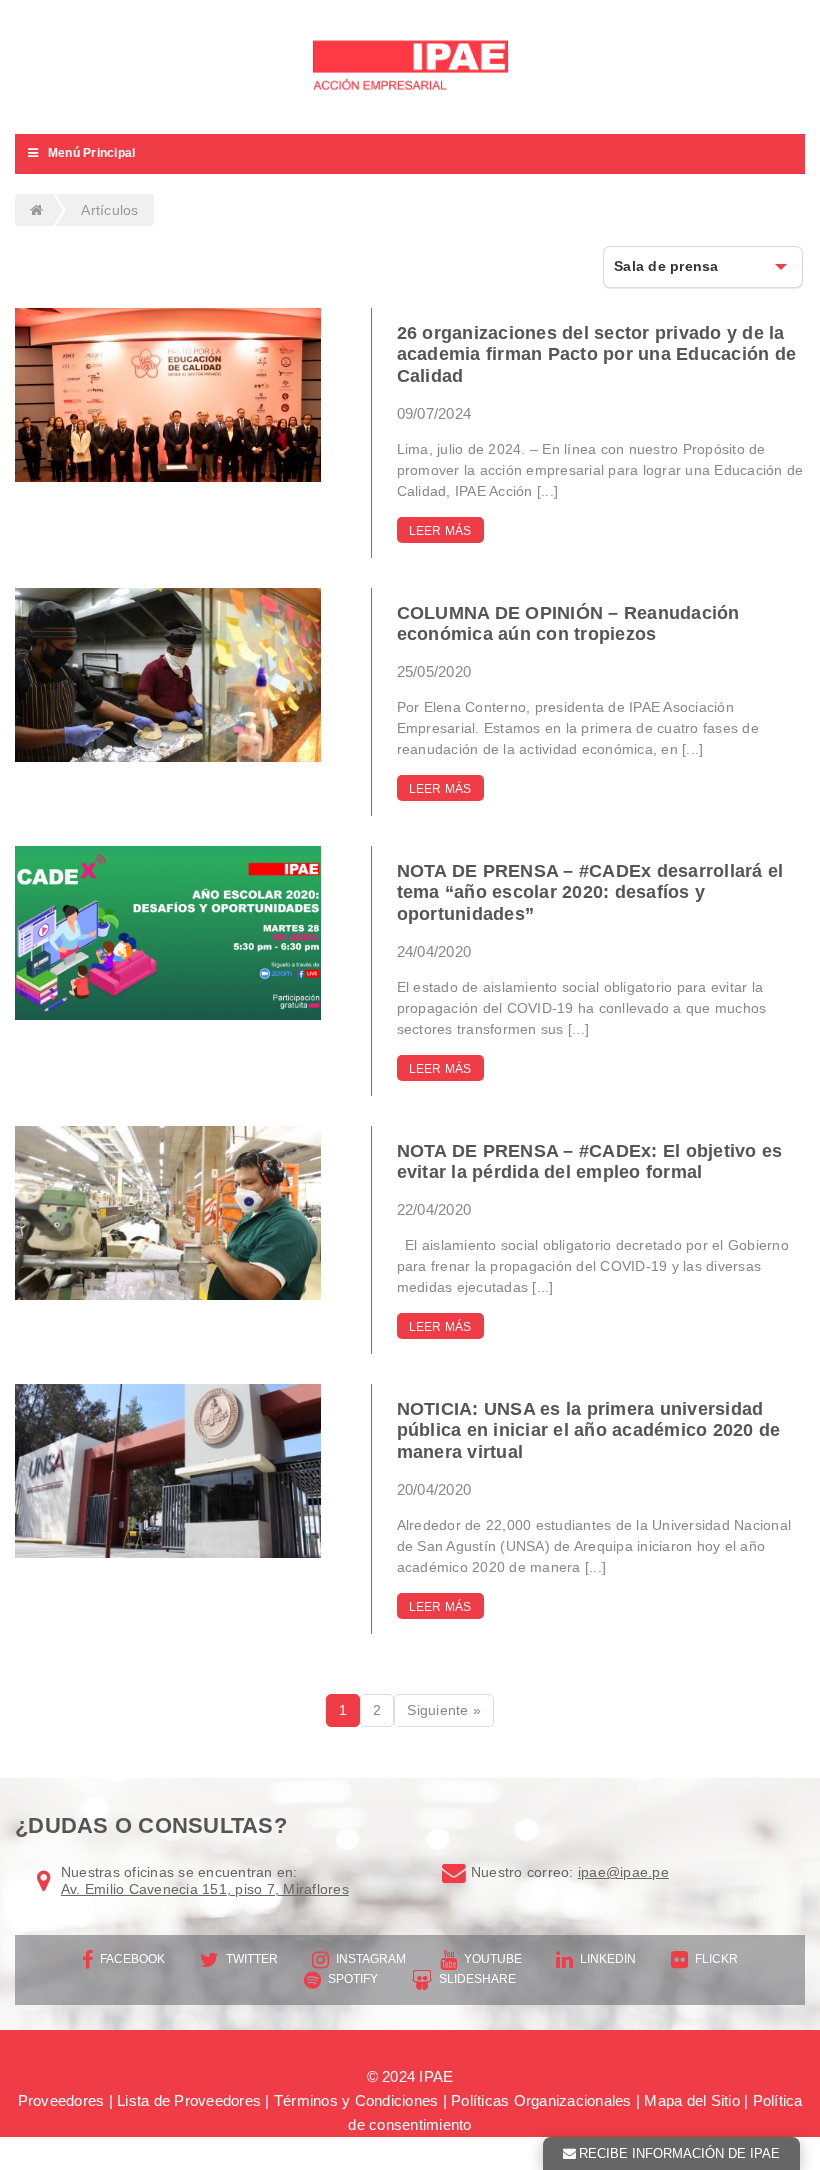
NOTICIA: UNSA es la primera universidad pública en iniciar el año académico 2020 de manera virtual (589, 1430)
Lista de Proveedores (189, 2100)
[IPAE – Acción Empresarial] (410, 67)
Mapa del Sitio (692, 2100)
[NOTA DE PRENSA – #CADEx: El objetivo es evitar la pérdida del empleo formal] (168, 1213)
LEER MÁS (440, 531)
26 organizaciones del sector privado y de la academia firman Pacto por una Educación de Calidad (597, 354)
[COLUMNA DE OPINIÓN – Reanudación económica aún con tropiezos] (168, 675)
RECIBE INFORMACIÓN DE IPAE (679, 2153)
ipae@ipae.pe (623, 1872)
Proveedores (61, 2100)
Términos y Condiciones (356, 2100)
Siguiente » (444, 1710)
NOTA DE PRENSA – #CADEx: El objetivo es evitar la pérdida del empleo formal (590, 1162)
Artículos (109, 210)
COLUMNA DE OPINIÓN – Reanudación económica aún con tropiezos (568, 624)
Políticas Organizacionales (541, 2100)
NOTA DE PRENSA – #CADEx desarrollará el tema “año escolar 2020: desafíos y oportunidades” (590, 892)
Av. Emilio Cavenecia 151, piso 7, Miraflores (205, 1889)
